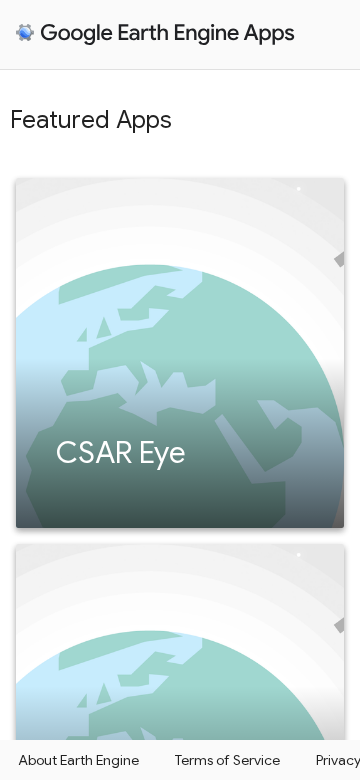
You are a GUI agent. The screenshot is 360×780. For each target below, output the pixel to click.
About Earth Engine (78, 760)
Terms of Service (227, 760)
